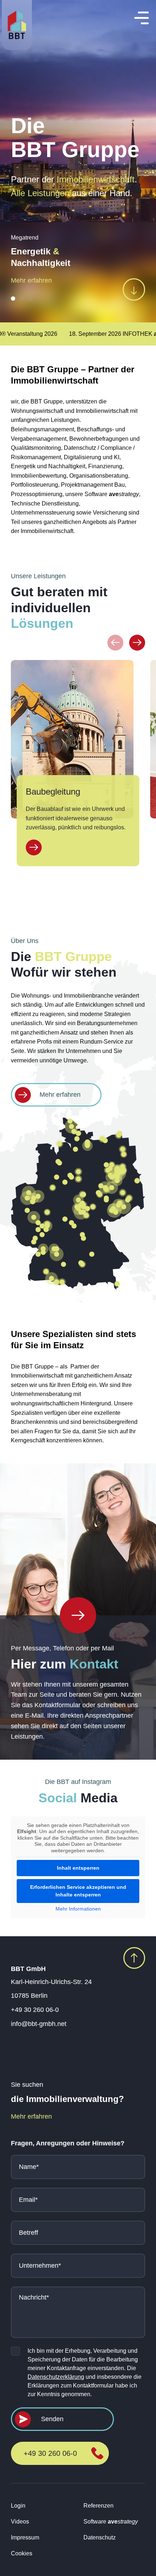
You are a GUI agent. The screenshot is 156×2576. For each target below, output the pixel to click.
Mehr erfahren (31, 280)
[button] (13, 299)
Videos (20, 2522)
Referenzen (98, 2506)
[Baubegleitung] (34, 847)
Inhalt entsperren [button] (78, 1868)
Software (111, 2522)
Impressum (25, 2537)
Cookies (22, 2553)
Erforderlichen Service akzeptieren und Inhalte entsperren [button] (78, 1891)
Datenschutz (100, 2537)
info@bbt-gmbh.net (39, 2024)
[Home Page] (78, 1615)
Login (18, 2506)
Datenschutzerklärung (56, 2377)
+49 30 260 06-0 (35, 2010)
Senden (52, 2419)
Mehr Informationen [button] (78, 1909)
